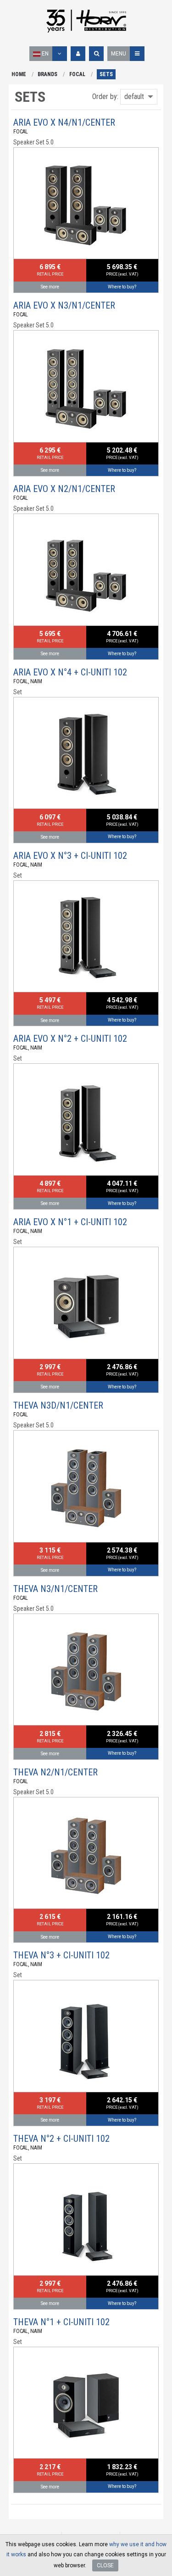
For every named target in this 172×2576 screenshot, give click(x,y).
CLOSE (105, 2565)
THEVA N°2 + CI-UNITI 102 (61, 2139)
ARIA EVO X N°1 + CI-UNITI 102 (70, 1222)
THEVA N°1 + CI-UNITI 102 (61, 2322)
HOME (19, 74)
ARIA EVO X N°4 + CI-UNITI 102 (70, 672)
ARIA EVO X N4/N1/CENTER (64, 122)
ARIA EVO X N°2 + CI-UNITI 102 (70, 1039)
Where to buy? (122, 287)
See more (50, 287)
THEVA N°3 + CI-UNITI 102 (61, 1955)
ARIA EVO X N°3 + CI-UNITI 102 (70, 856)
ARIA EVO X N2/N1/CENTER (64, 489)
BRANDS (47, 74)
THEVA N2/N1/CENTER (55, 1772)
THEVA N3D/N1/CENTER (58, 1405)
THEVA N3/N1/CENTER (55, 1589)
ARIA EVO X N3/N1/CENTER (64, 305)
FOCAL (77, 74)
